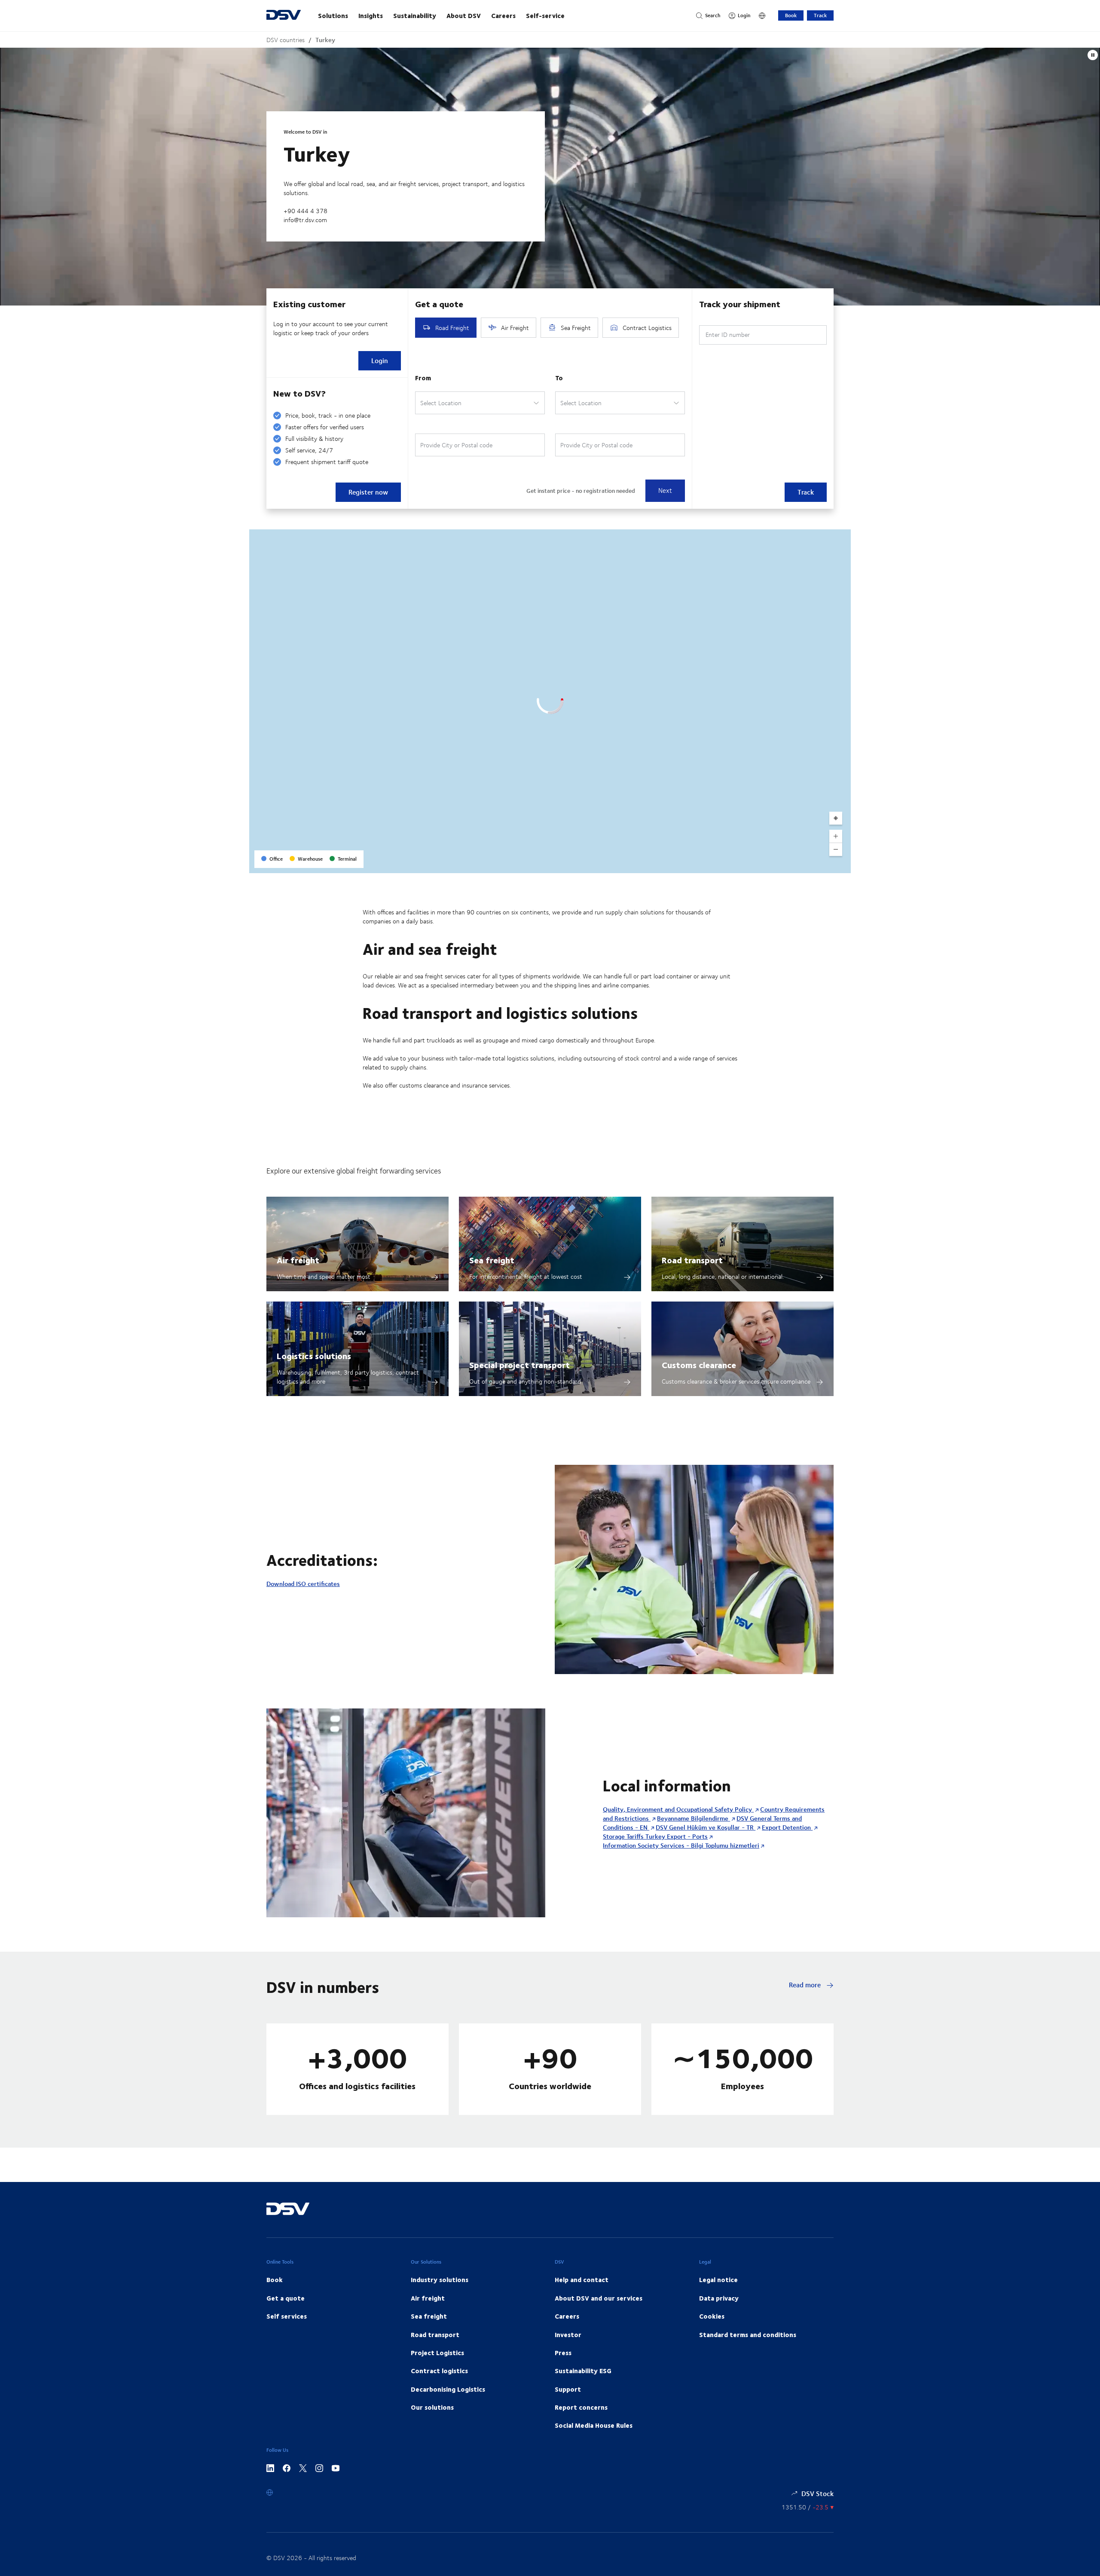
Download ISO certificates (303, 1584)
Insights (371, 15)
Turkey (325, 40)
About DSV (464, 15)
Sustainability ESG (583, 2371)
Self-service (545, 15)
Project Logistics (437, 2353)
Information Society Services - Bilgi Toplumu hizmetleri (681, 1845)
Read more (806, 1985)
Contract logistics (439, 2371)
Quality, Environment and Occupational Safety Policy (678, 1809)
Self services (287, 2316)
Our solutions (432, 2407)
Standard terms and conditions (748, 2335)
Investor (568, 2335)
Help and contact (582, 2280)
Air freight (298, 1260)
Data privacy (719, 2298)
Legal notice (718, 2280)
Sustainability (415, 15)
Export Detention (787, 1827)
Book (791, 15)
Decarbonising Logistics (448, 2389)
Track (820, 15)
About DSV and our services (599, 2298)
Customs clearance (699, 1364)
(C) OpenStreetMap (812, 863)
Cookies (712, 2316)
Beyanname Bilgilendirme (694, 1818)
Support (568, 2389)
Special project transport (519, 1364)
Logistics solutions (314, 1355)
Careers (503, 15)
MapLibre (774, 863)
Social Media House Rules (594, 2425)
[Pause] (1093, 55)
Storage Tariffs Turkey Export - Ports (655, 1836)
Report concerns (581, 2407)
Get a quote (286, 2298)
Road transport (692, 1260)
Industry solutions (440, 2280)
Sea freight (492, 1260)
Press (563, 2353)
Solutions (333, 15)
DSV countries (286, 40)
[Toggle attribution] (841, 864)
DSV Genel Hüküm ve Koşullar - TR (706, 1827)
